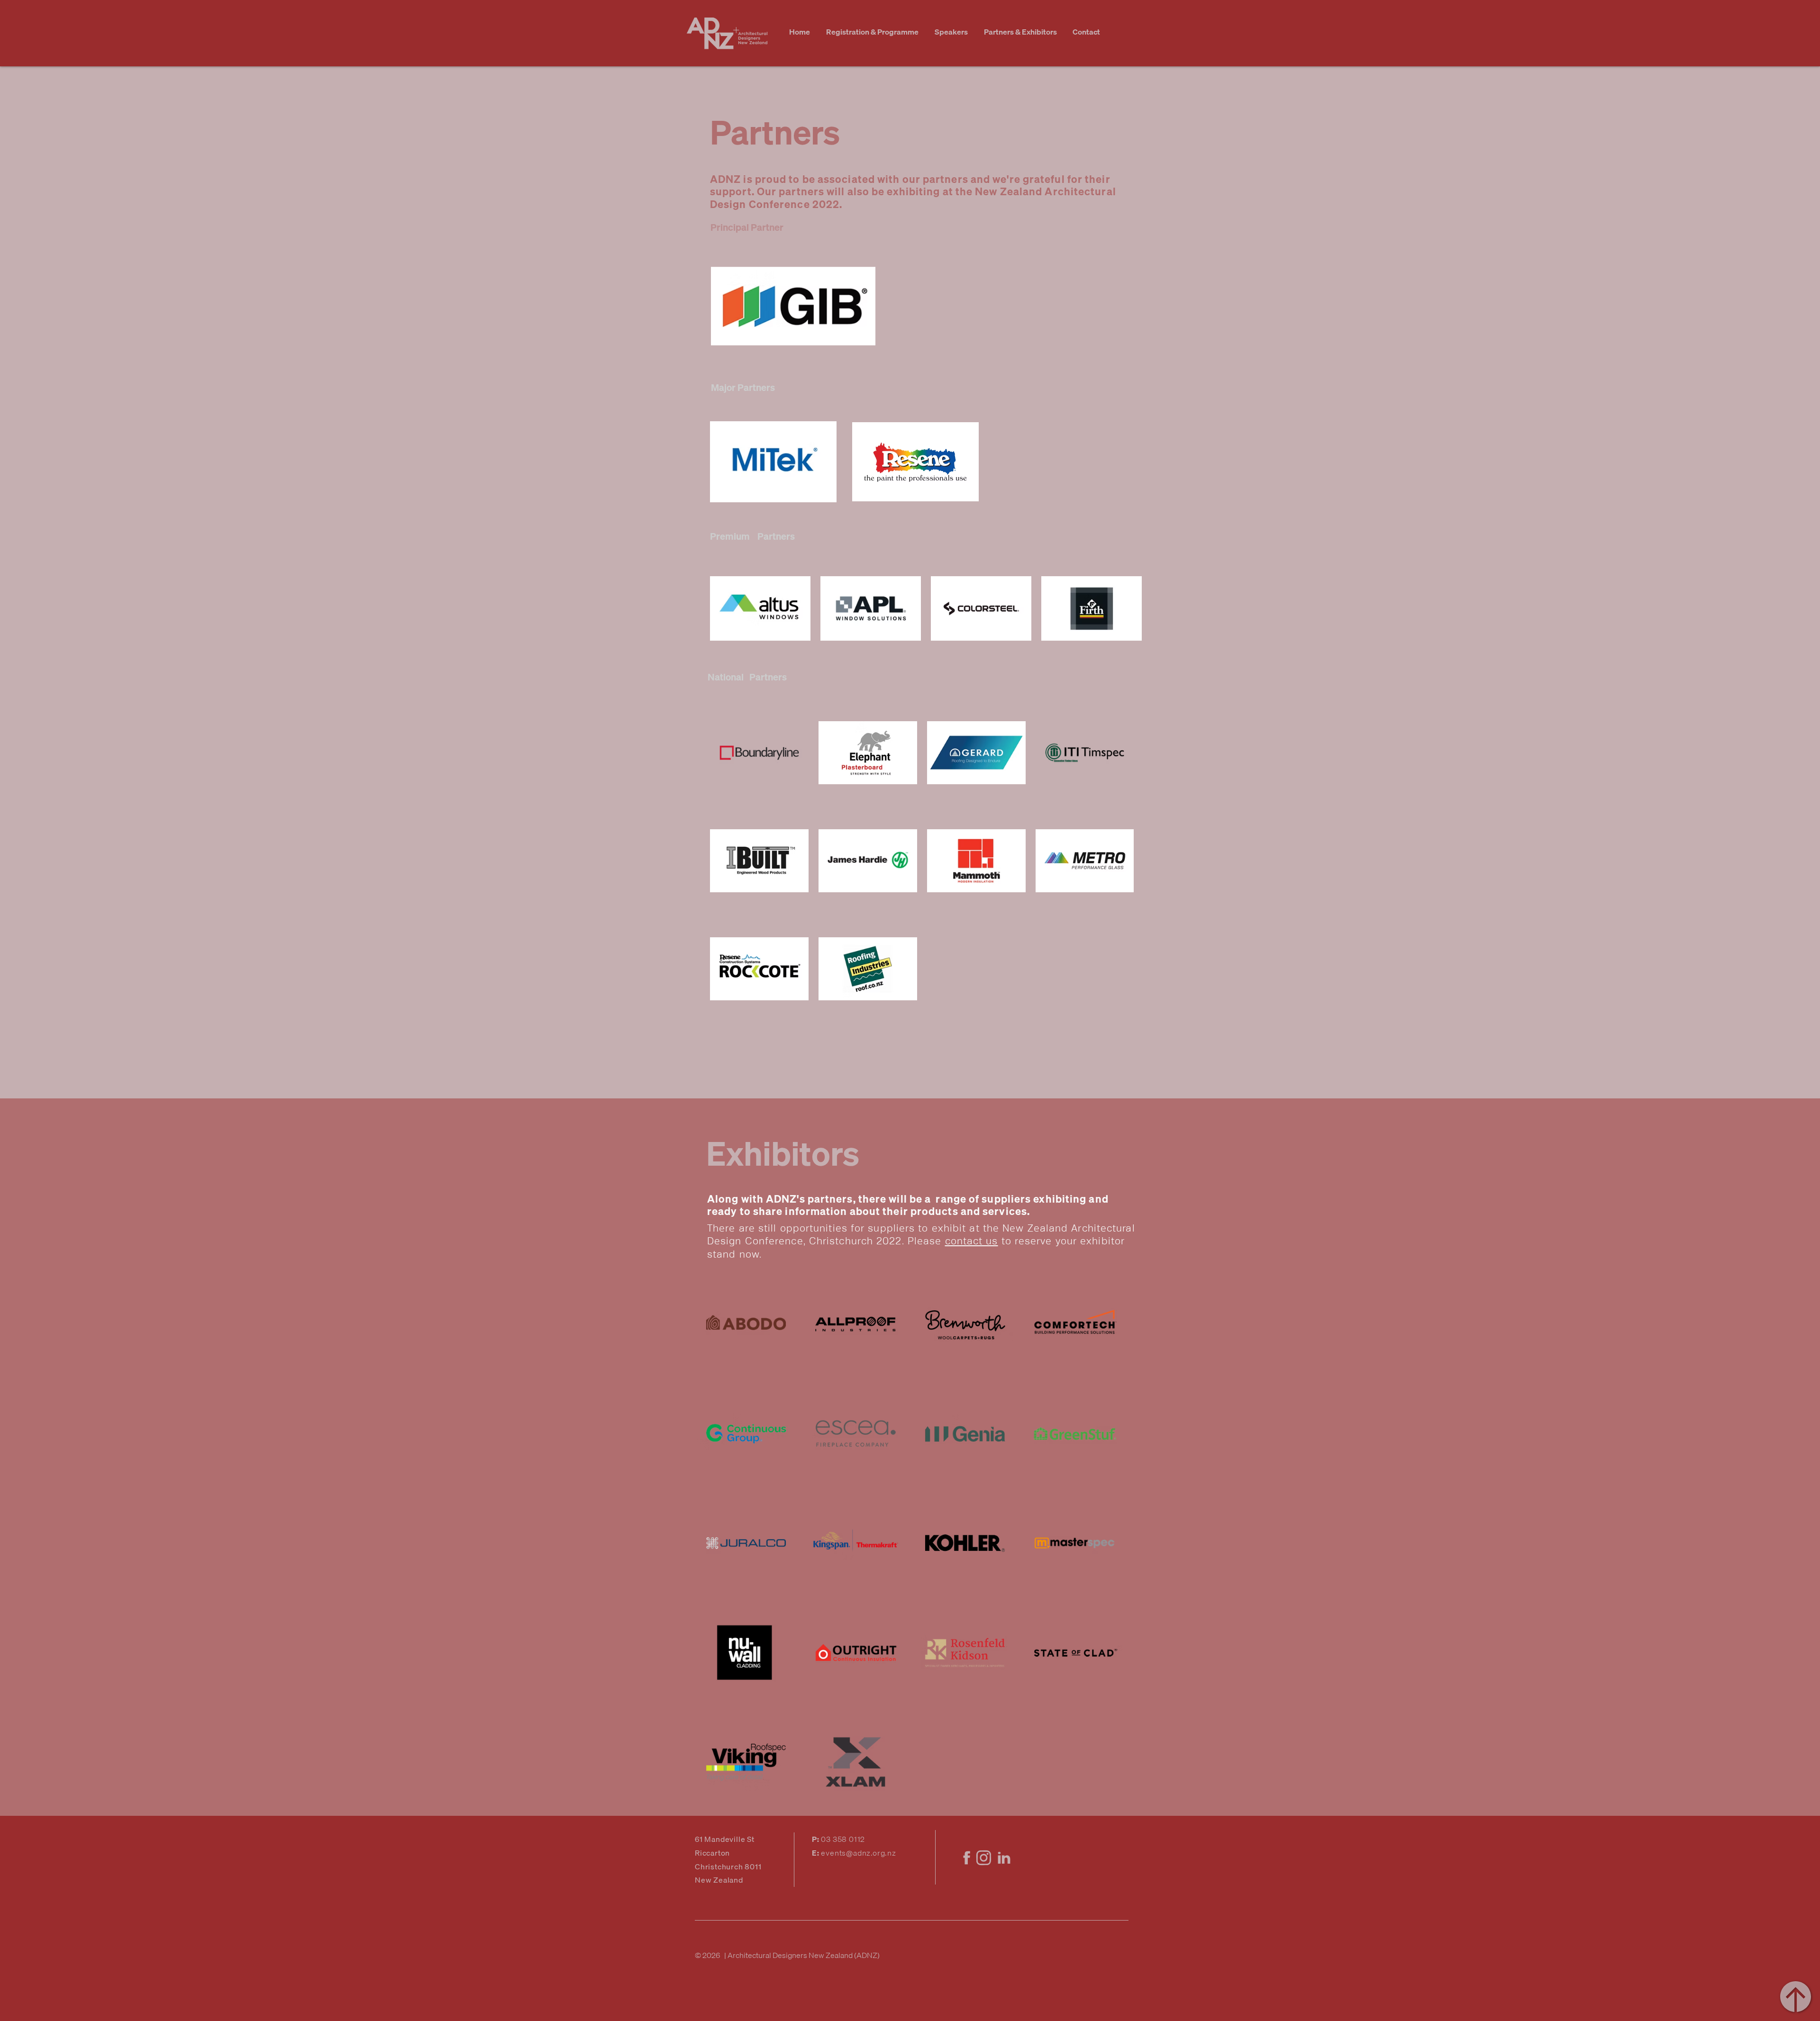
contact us (972, 1241)
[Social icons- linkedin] (1004, 1858)
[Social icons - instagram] (985, 1858)
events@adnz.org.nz (858, 1853)
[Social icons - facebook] (965, 1858)
